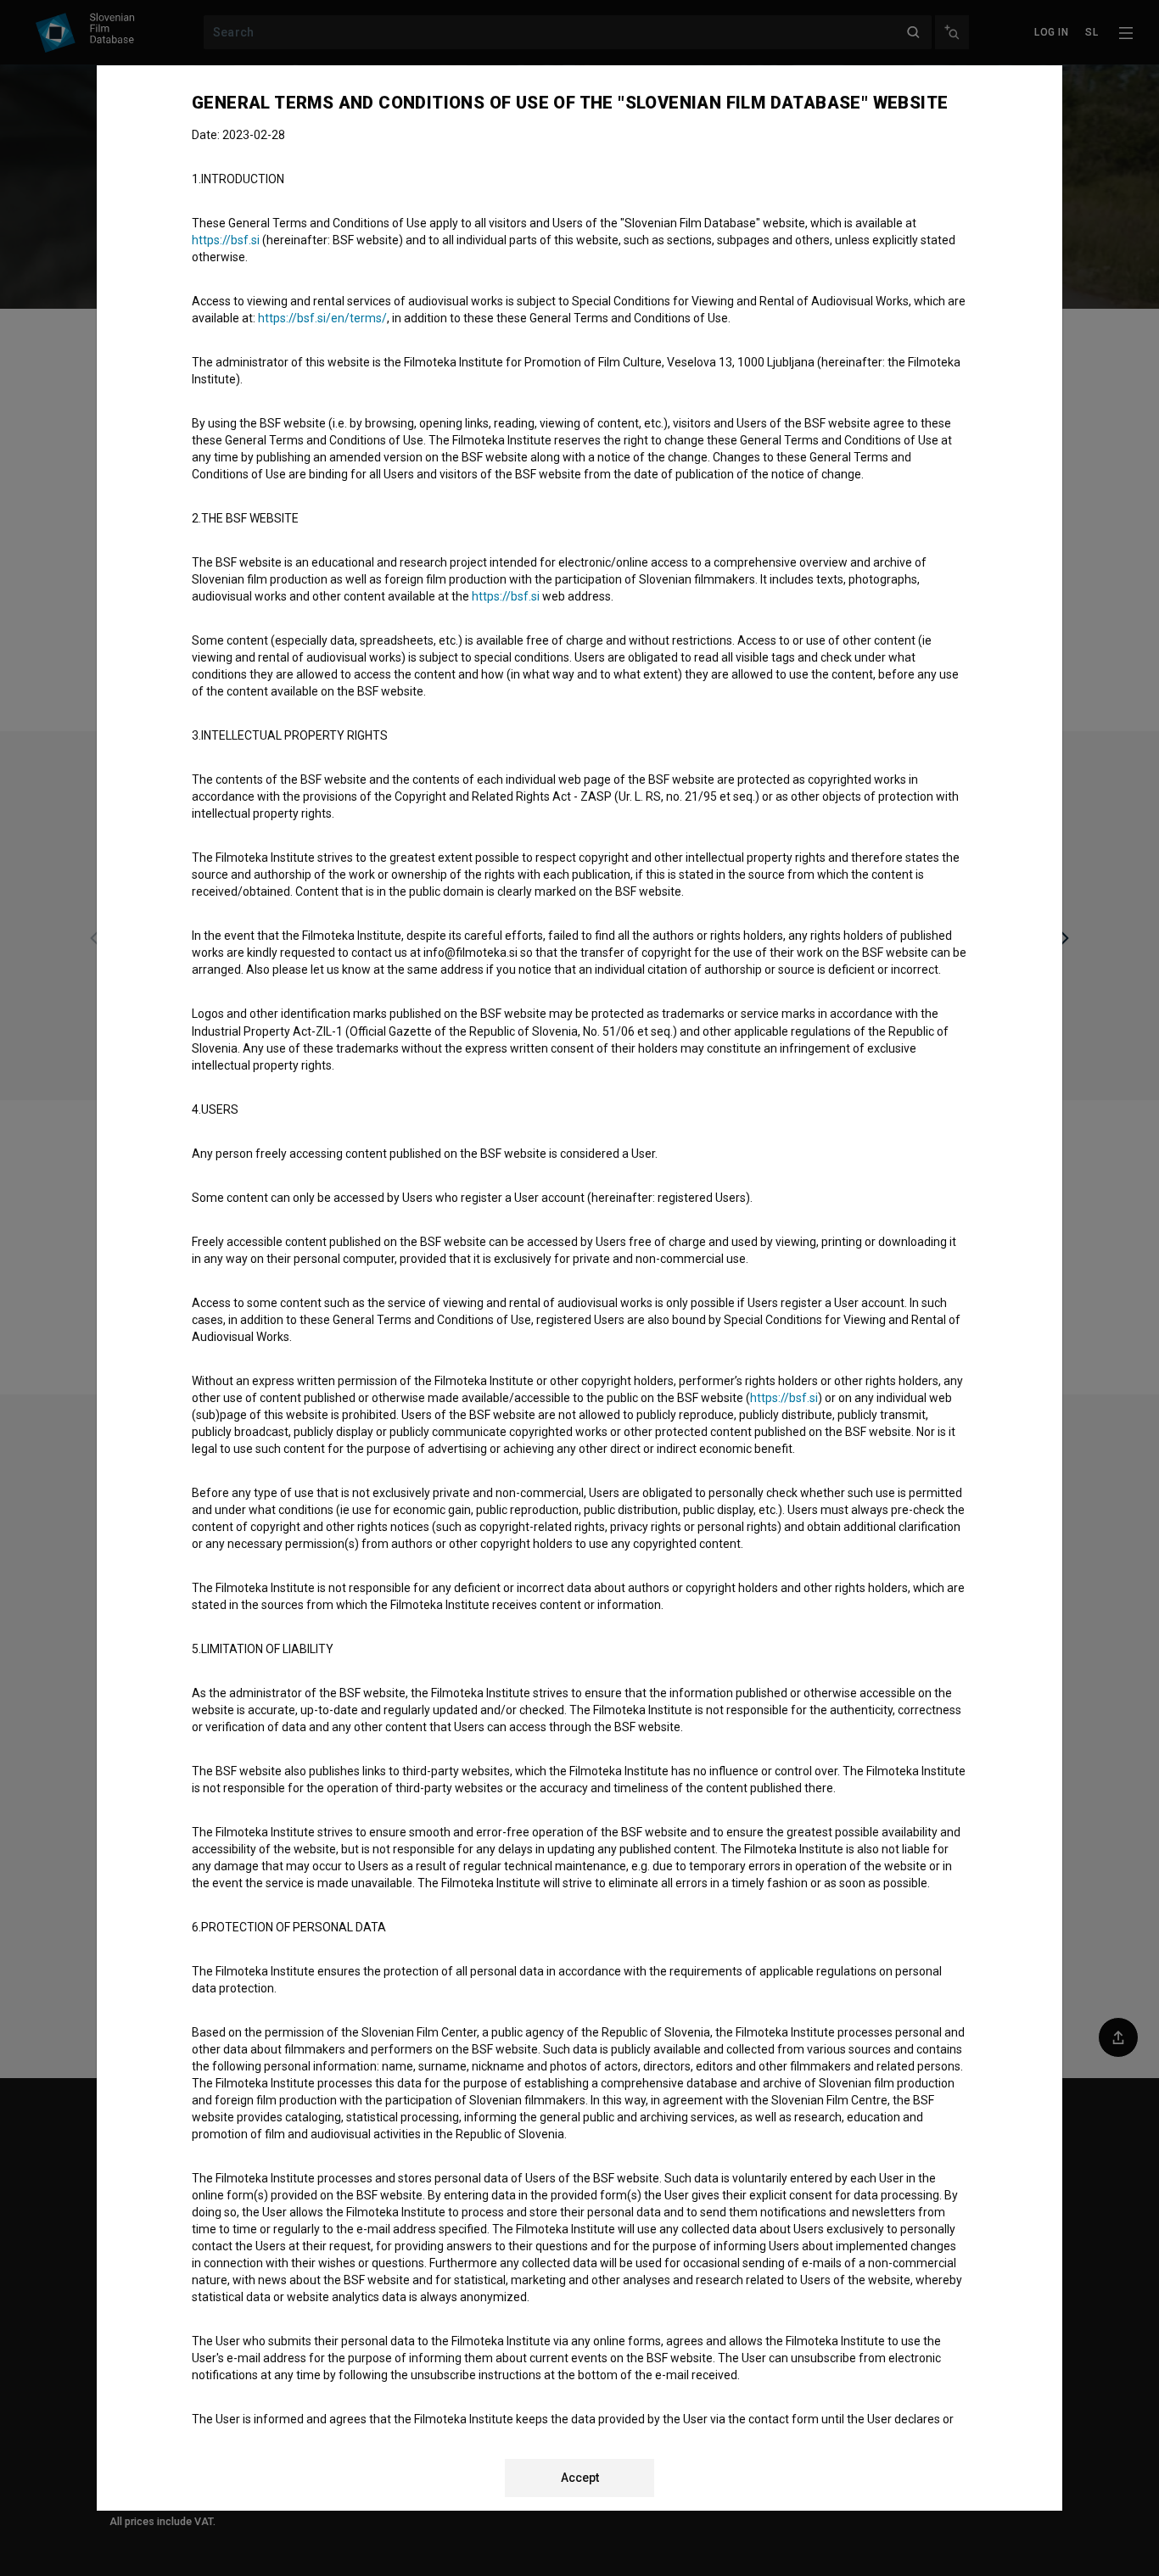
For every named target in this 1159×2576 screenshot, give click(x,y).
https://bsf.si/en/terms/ (322, 318)
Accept (580, 2478)
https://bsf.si (226, 240)
